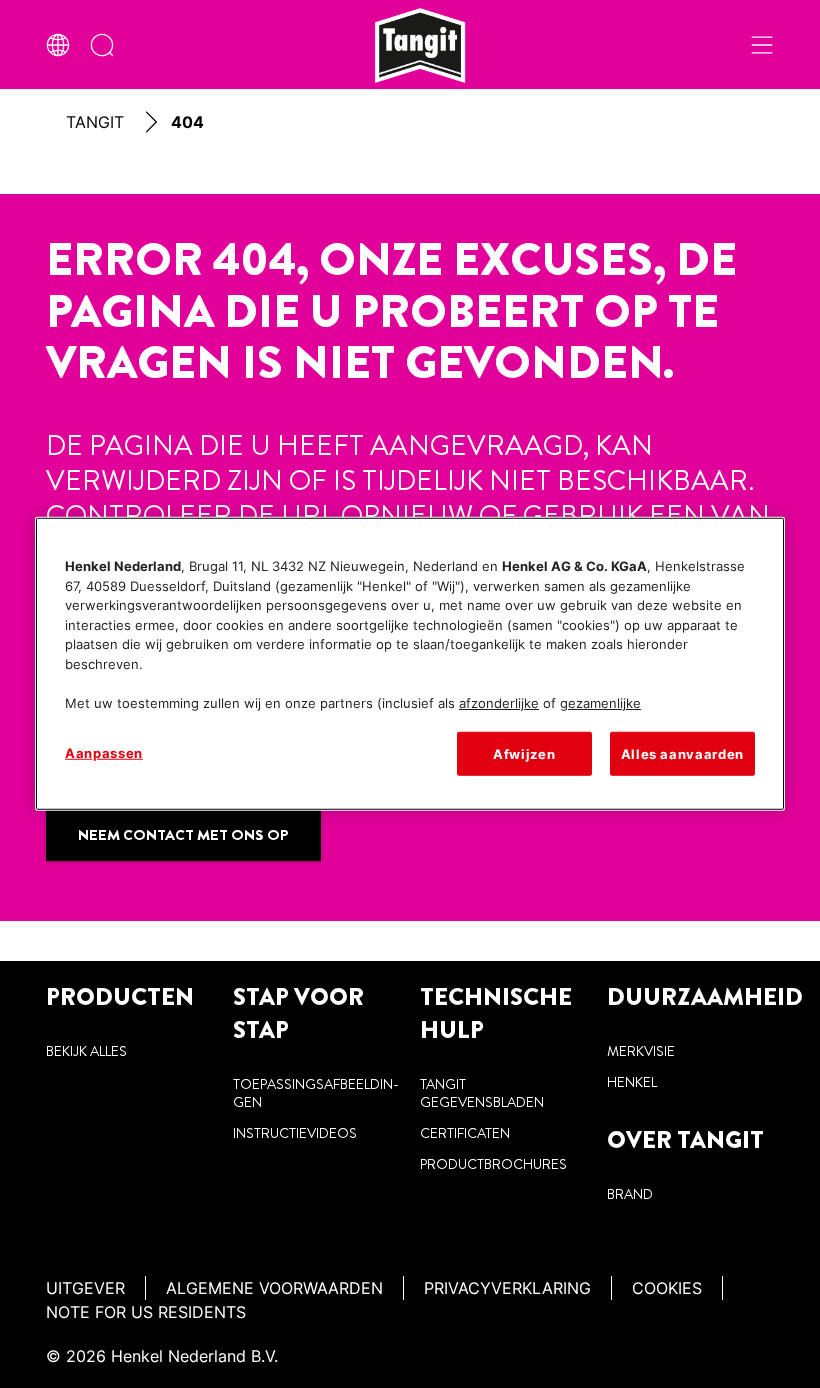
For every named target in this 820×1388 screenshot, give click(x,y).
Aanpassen (104, 753)
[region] (410, 664)
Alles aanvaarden (682, 754)
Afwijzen (524, 754)
